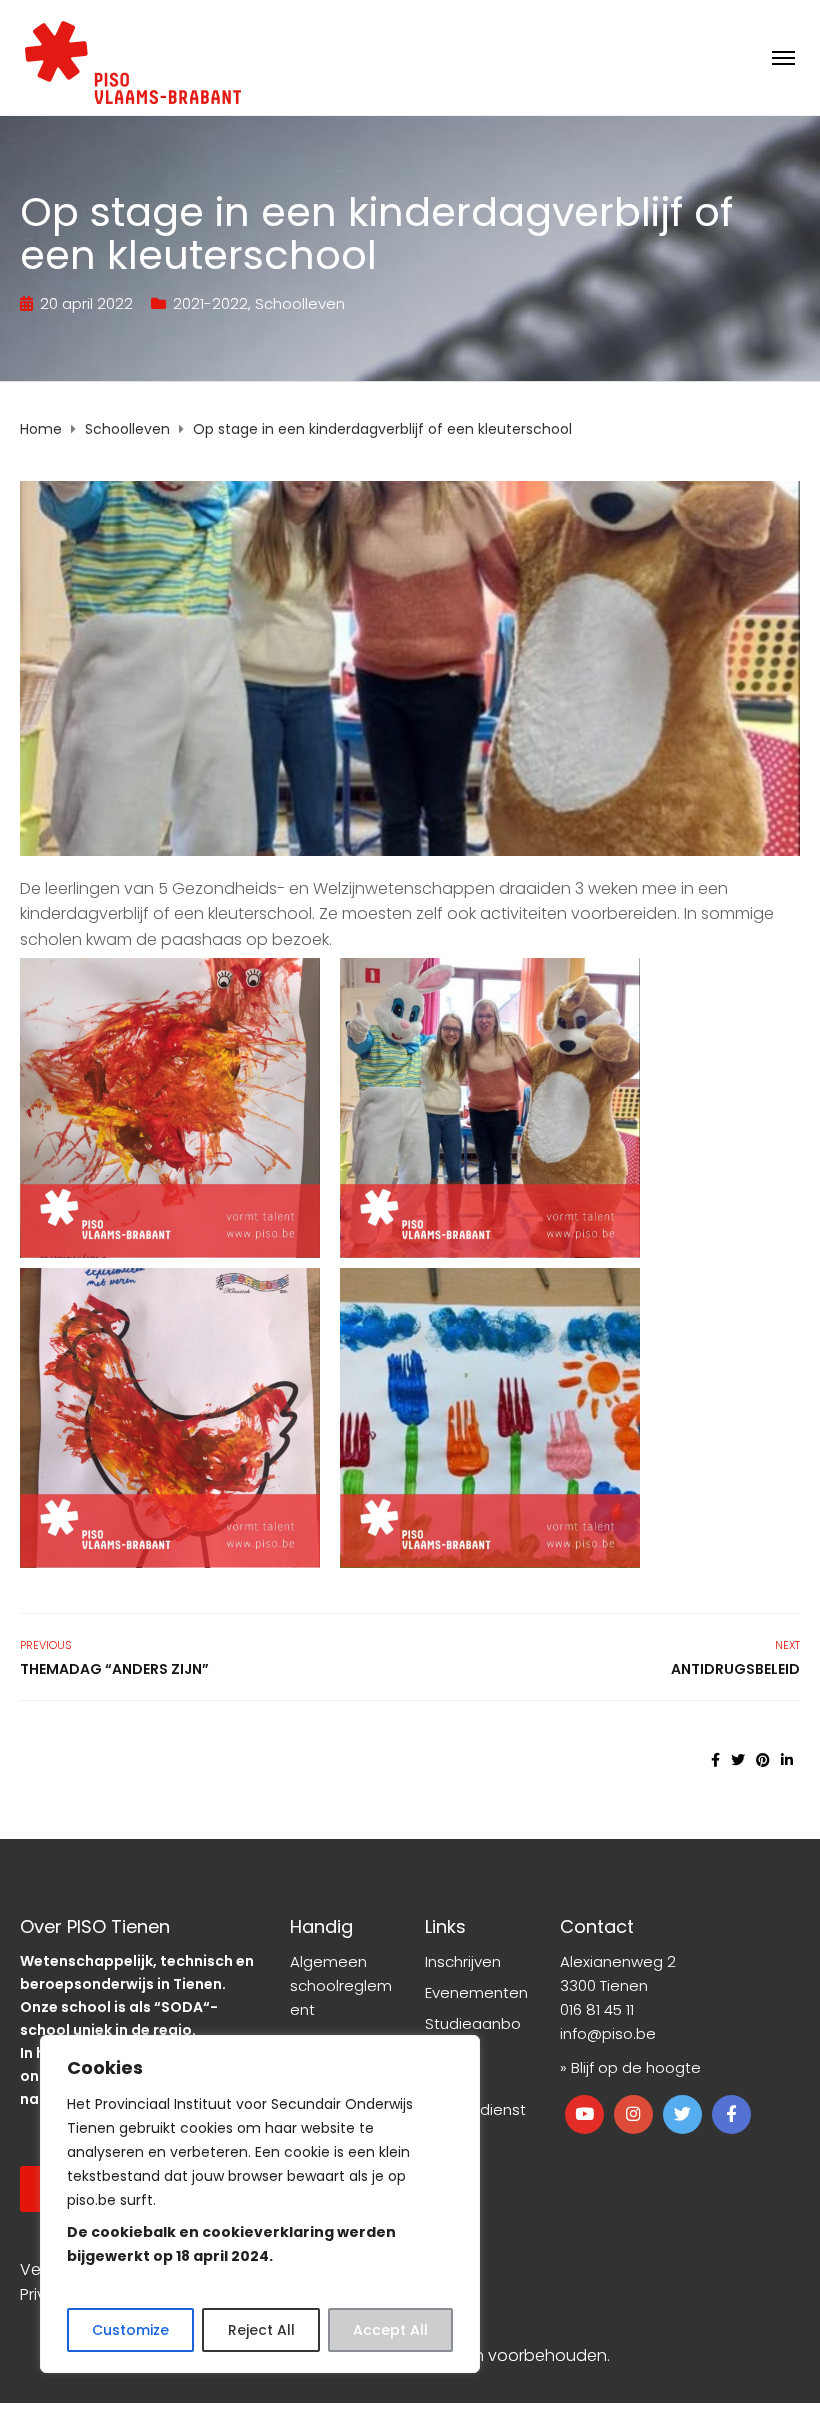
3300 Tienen (604, 1985)
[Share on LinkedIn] (787, 1760)
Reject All (261, 2330)
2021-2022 (210, 303)
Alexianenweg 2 (618, 1961)
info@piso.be (608, 2033)
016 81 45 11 (597, 2009)
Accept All (390, 2330)
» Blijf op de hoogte (630, 2067)
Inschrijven (463, 1961)
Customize (130, 2330)
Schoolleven (300, 303)
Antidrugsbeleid (735, 1669)
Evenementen (476, 1992)
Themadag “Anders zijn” (114, 1669)
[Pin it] (763, 1760)
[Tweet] (738, 1760)
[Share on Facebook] (715, 1760)
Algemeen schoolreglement (341, 1985)
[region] (260, 2204)
